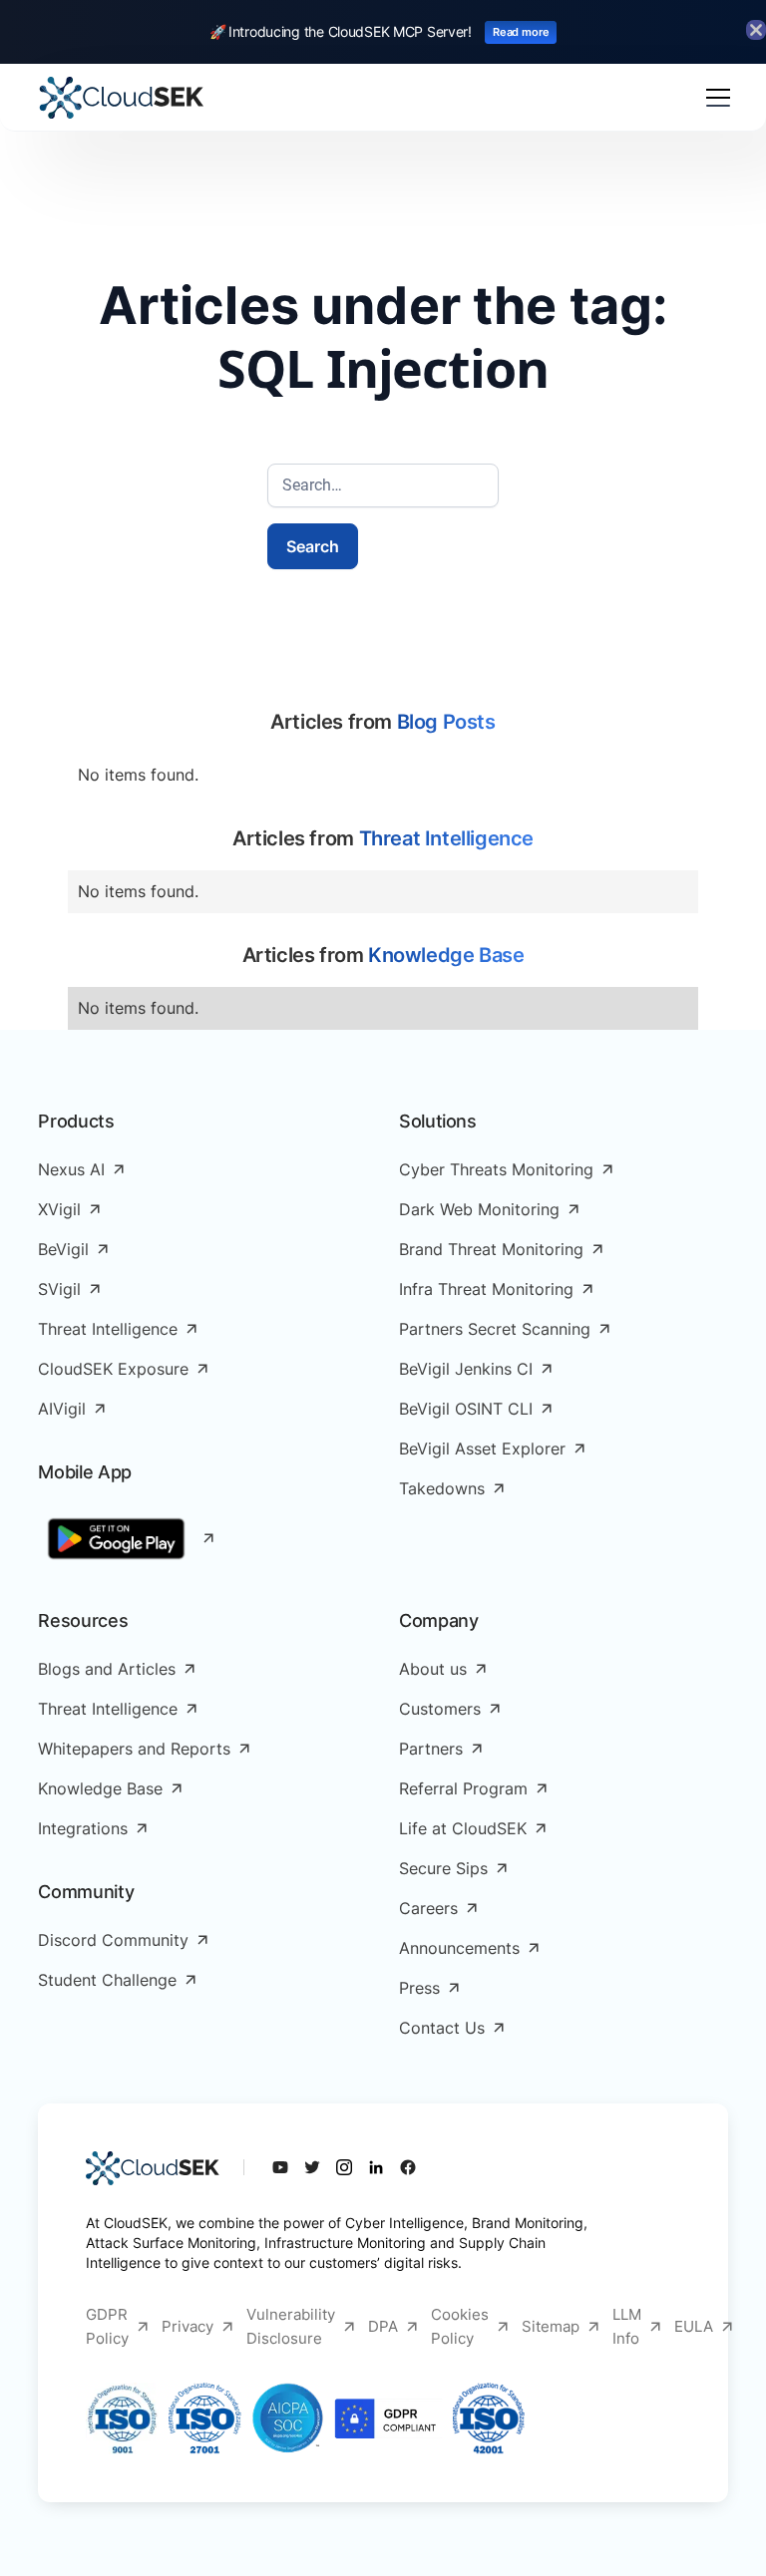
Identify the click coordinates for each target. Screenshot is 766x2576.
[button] (714, 98)
